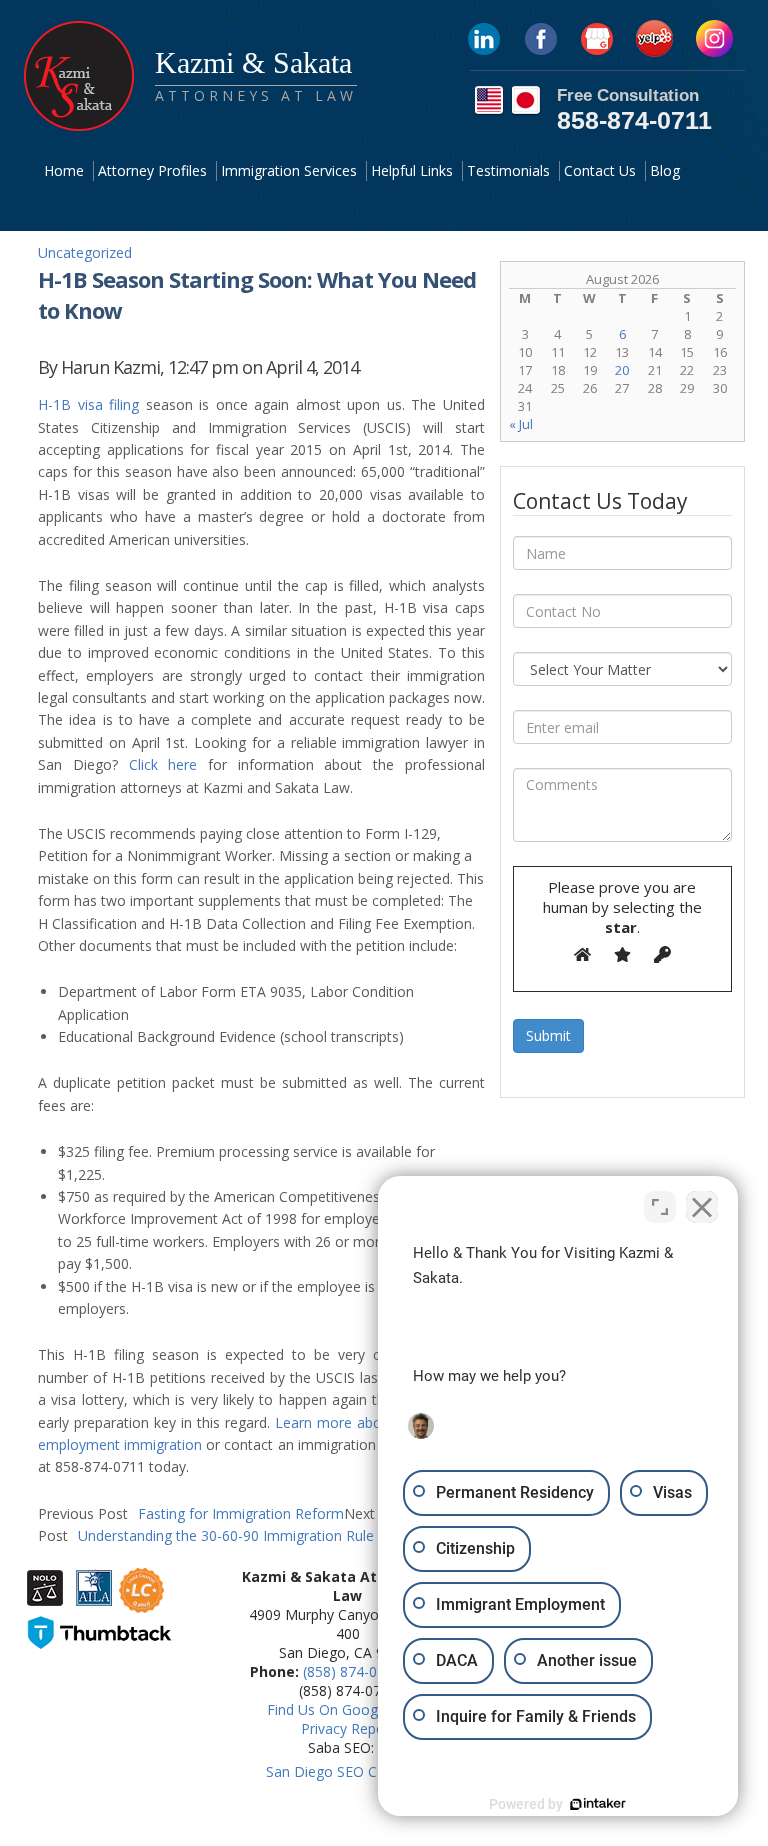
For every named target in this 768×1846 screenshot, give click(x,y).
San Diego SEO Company (348, 1771)
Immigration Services (289, 170)
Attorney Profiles (152, 170)
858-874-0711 (634, 120)
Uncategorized (85, 252)
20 (622, 370)
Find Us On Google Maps (348, 1709)
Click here (163, 764)
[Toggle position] (660, 1207)
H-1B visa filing (88, 404)
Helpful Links (412, 170)
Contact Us (600, 170)
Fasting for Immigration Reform (191, 1513)
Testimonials (508, 170)
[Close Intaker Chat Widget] (702, 1207)
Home (64, 170)
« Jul (521, 424)
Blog (665, 170)
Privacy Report (348, 1728)
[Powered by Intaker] (598, 1804)
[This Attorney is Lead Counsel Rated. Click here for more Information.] (141, 1603)
